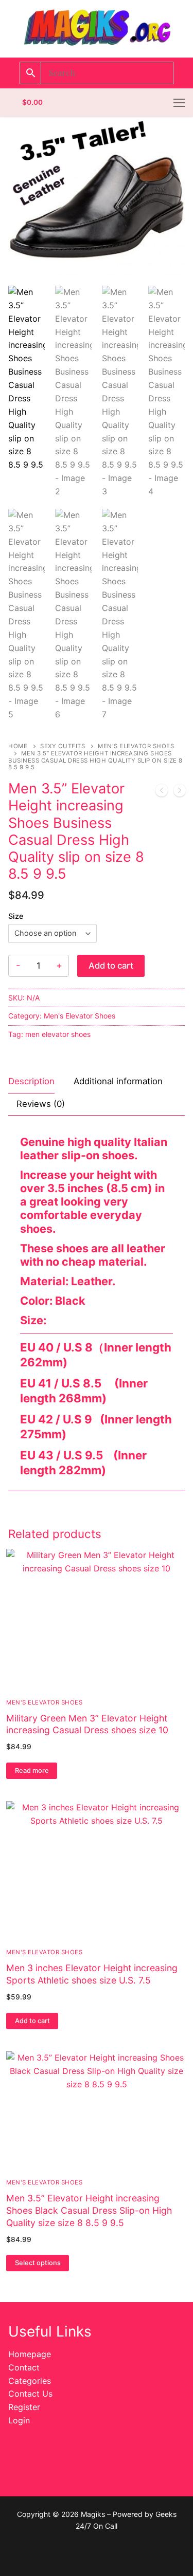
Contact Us (30, 2394)
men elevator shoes (58, 1034)
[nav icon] (179, 103)
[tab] (31, 1082)
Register (24, 2407)
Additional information (118, 1081)
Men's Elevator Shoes (80, 1016)
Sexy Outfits (63, 746)
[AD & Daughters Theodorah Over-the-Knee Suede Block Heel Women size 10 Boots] (162, 792)
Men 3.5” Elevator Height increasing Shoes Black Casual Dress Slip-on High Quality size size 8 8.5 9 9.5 (89, 2210)
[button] (32, 2021)
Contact (24, 2367)
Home (18, 746)
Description (31, 1081)
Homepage (30, 2354)
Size (16, 916)
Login (19, 2420)
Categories (30, 2381)
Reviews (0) (41, 1104)
